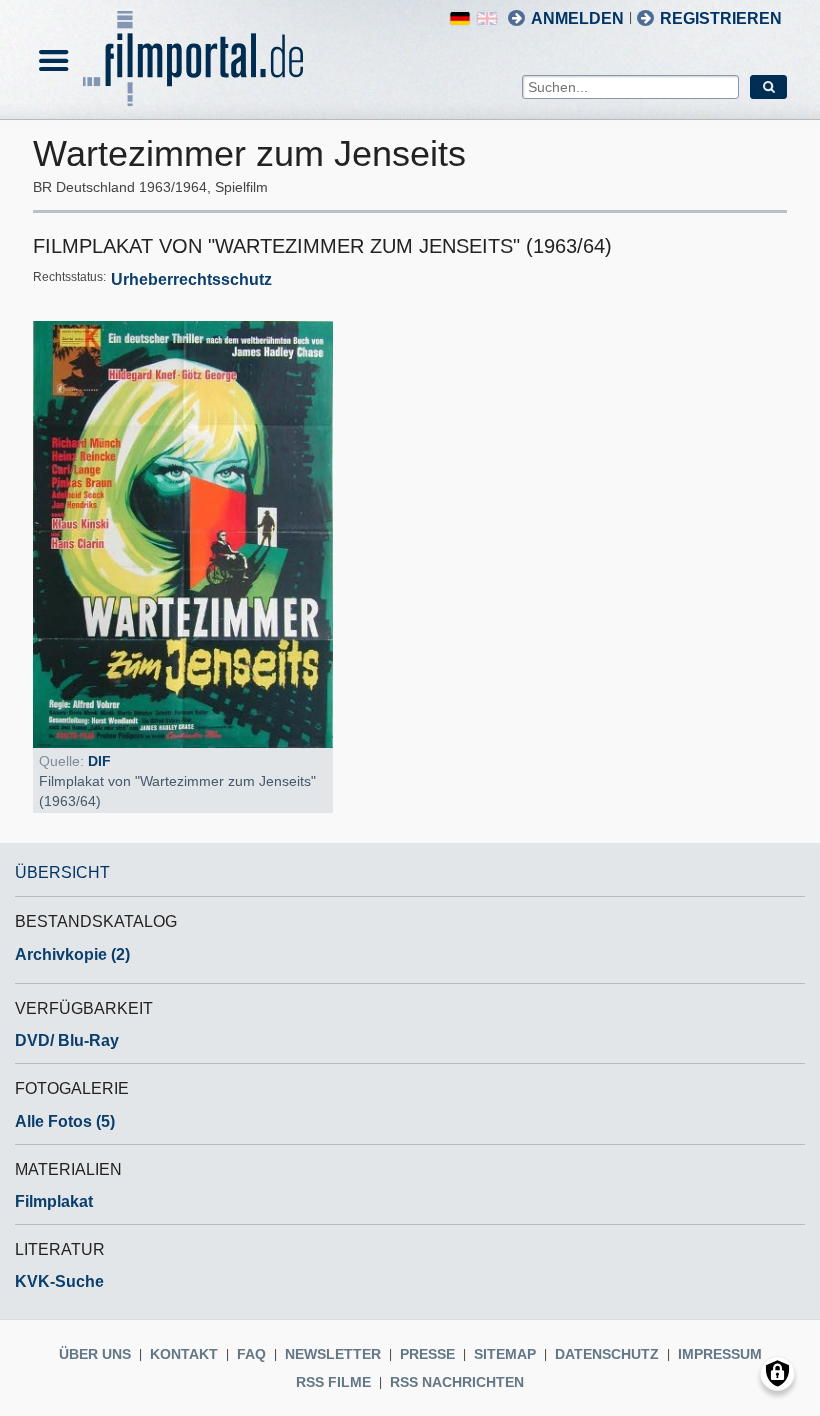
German (460, 18)
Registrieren (721, 18)
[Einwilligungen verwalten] (777, 1373)
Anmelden (577, 18)
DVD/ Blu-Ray (67, 1040)
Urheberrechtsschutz (191, 279)
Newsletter (333, 1354)
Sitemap (505, 1354)
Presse (427, 1354)
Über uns (95, 1354)
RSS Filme (333, 1382)
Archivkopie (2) (72, 954)
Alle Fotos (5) (65, 1121)
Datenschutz (607, 1354)
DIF (99, 761)
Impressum (720, 1354)
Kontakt (184, 1354)
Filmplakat (54, 1201)
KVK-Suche (59, 1281)
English (487, 18)
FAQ (251, 1354)
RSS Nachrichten (457, 1382)
